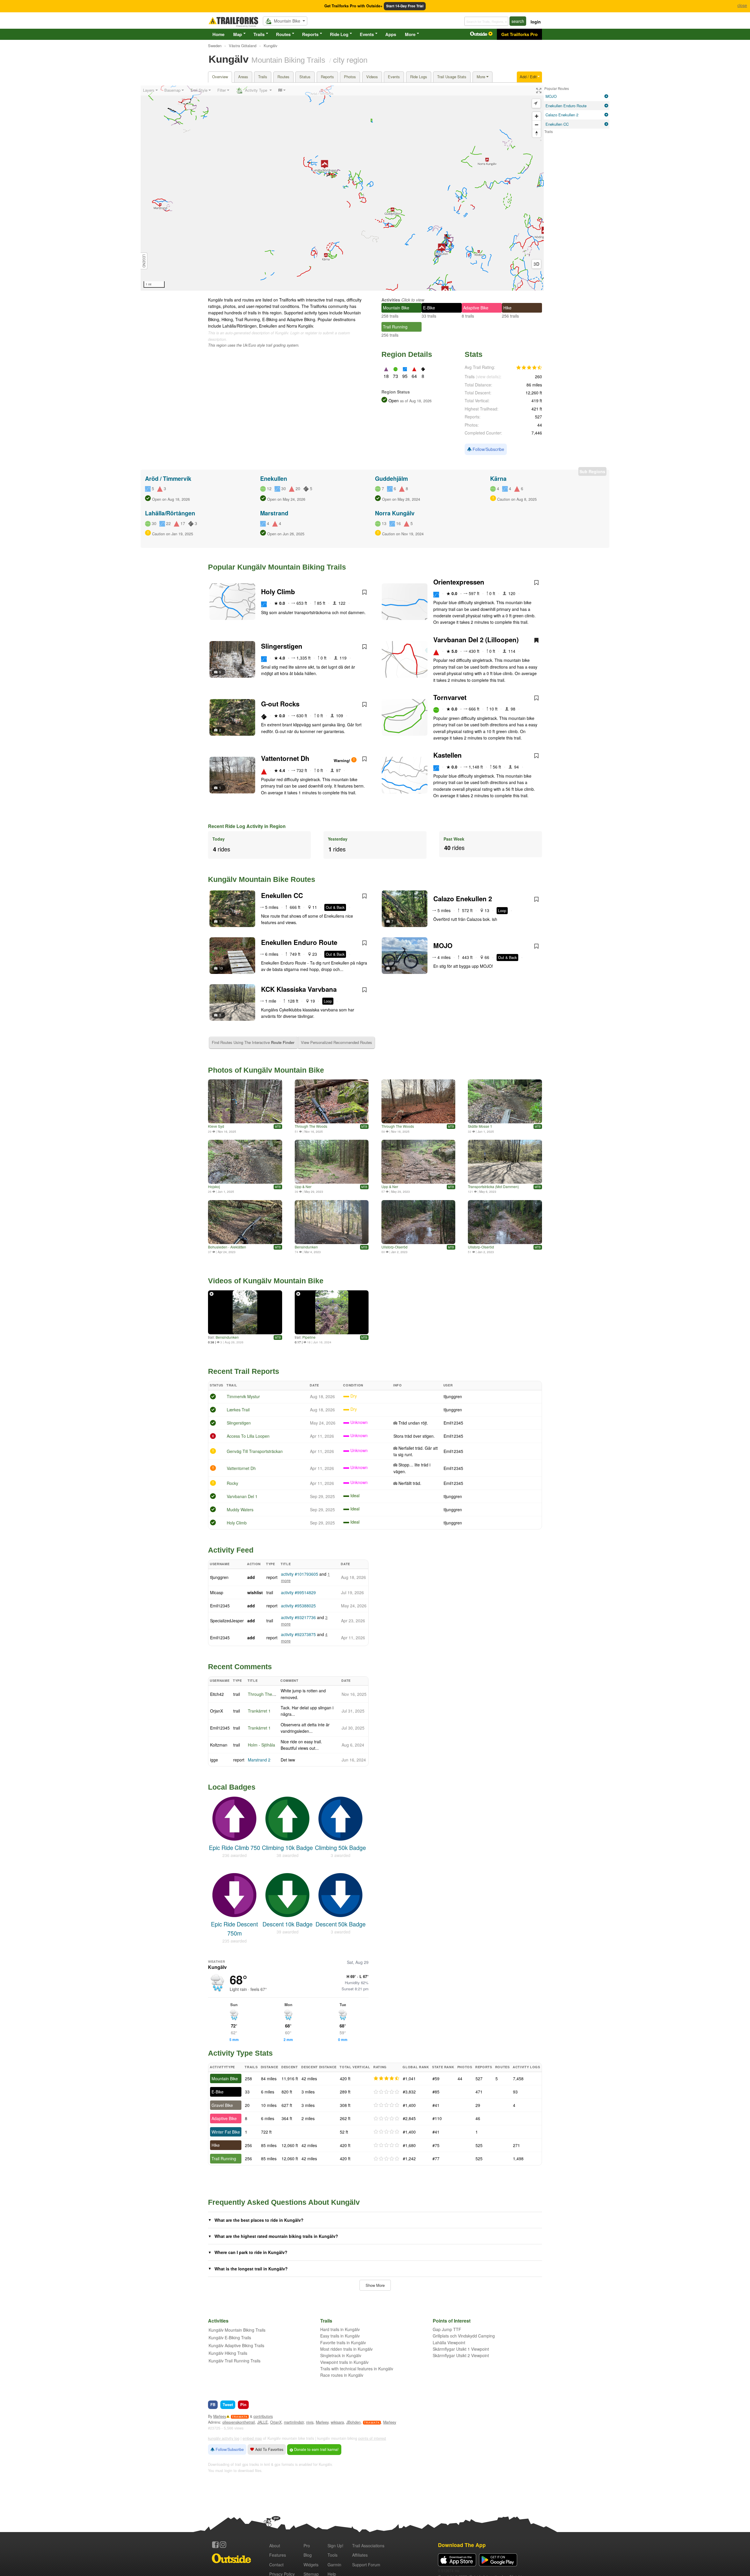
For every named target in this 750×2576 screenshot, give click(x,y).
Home (218, 34)
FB (213, 2404)
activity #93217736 (298, 1617)
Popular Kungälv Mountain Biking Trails (277, 567)
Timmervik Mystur (243, 1396)
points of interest (372, 2438)
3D (536, 264)
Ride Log (339, 34)
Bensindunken (306, 1247)
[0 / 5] (386, 2092)
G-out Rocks (280, 704)
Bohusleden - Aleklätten (227, 1247)
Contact (276, 2565)
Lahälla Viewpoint (449, 2342)
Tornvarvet (450, 697)
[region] (342, 188)
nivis (310, 2422)
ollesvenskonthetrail (239, 2422)
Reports (310, 34)
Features (278, 2555)
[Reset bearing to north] (537, 133)
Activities (391, 300)
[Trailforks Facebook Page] (215, 2545)
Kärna (498, 478)
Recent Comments (240, 1667)
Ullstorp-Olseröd (394, 1247)
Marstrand (274, 513)
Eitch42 (217, 1694)
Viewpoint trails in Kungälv (344, 2362)
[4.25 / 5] (386, 2078)
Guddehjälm (391, 478)
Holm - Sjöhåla (261, 1745)
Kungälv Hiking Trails (228, 2353)
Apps (391, 34)
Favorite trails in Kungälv (343, 2342)
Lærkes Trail (238, 1410)
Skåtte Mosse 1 (480, 1126)
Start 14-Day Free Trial (405, 6)
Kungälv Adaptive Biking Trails (236, 2345)
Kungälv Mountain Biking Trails (237, 2330)
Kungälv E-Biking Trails (230, 2338)
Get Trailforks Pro (519, 34)
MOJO (443, 945)
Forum (366, 2565)
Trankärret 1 (259, 1711)
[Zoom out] (537, 125)
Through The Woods (311, 1126)
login (536, 22)
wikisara (337, 2422)
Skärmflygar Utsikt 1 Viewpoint (461, 2349)
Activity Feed (231, 1550)
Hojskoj (214, 1186)
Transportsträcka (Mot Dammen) (493, 1186)
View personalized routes (336, 1042)
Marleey (220, 2416)
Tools (333, 2555)
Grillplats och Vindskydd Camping (464, 2336)
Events (367, 34)
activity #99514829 (298, 1592)
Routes (283, 34)
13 (221, 968)
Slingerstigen (282, 646)
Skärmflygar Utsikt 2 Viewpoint (461, 2355)
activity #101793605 (300, 1574)
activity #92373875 (298, 1634)
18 (393, 968)
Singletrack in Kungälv (341, 2355)
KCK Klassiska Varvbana (299, 989)
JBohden (353, 2422)
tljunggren (453, 1396)
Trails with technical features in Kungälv (357, 2369)
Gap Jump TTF (447, 2329)
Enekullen (274, 478)
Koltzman (219, 1745)
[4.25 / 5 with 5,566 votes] (529, 368)
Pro (307, 2546)
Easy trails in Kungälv (340, 2336)
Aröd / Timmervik (168, 478)
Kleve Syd (216, 1126)
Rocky (232, 1483)
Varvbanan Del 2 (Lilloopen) (476, 640)
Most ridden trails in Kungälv (346, 2349)
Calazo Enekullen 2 (463, 899)
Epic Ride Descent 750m (234, 1928)
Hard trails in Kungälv (340, 2329)
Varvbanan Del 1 (242, 1496)
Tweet (228, 2404)
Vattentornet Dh (285, 758)
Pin (243, 2404)
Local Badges (232, 1787)
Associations (368, 2546)
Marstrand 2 (259, 1760)
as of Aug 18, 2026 (415, 401)
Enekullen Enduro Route (299, 942)
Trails (259, 34)
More (410, 34)
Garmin (334, 2565)
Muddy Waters (240, 1510)
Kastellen (448, 755)
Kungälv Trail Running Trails (235, 2361)
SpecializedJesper (227, 1621)
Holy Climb (278, 592)
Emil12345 (453, 1423)
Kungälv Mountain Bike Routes (262, 879)
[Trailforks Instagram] (223, 2545)
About (275, 2546)
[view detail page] (606, 96)
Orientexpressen (459, 582)
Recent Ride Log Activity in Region (247, 826)
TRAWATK (240, 2417)
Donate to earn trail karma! (316, 2449)
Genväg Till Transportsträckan (255, 1451)
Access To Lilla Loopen (248, 1436)
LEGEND (144, 261)
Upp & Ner (303, 1186)
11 (221, 921)
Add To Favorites (269, 2449)
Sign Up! (335, 2546)
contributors (263, 2416)
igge (214, 1760)
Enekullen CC (282, 895)
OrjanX (217, 1711)
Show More (375, 2285)
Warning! (342, 761)
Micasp (217, 1592)
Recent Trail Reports (244, 1371)
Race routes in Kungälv (342, 2375)
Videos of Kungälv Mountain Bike (266, 1281)
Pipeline (309, 1337)
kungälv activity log (224, 2438)
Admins (214, 2422)
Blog (308, 2555)
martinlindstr (294, 2422)
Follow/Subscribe (488, 449)
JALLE (262, 2422)
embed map (252, 2438)
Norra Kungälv (395, 513)
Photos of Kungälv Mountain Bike (266, 1070)
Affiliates (360, 2555)
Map (238, 34)
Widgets (311, 2565)
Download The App (462, 2545)
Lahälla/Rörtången (170, 513)
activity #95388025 (298, 1606)
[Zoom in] (537, 116)
